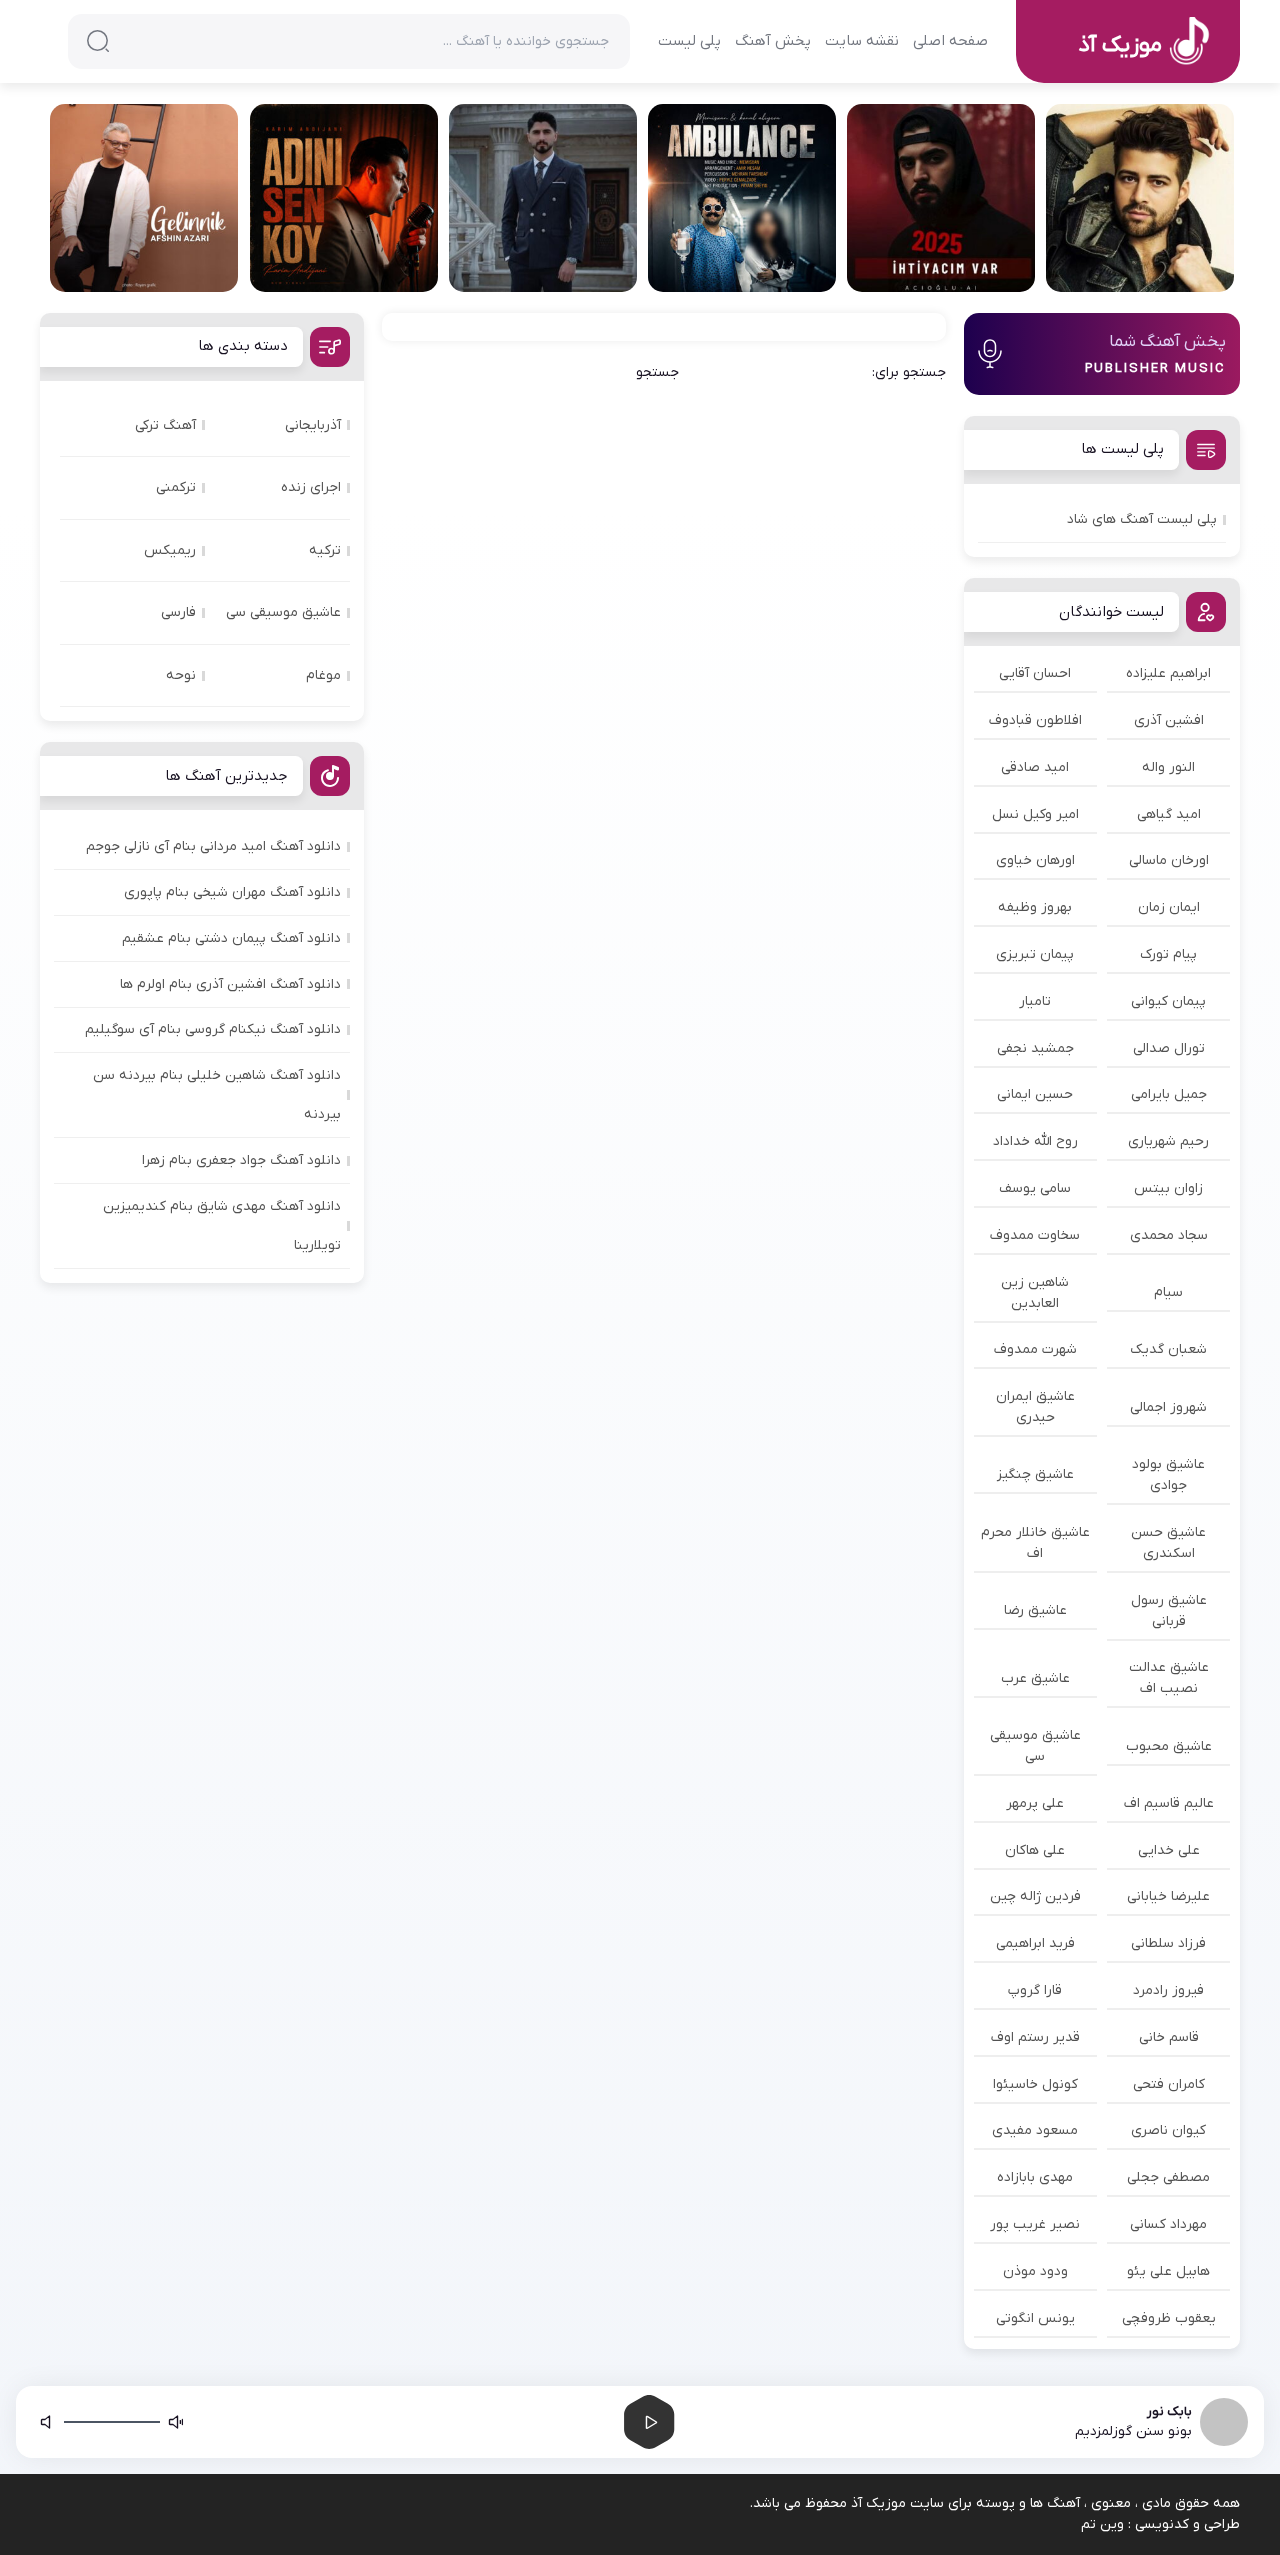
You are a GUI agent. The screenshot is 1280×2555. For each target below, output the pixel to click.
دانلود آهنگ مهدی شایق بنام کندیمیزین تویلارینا (222, 1226)
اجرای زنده (311, 487)
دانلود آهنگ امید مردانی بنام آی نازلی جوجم (213, 846)
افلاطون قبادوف (1035, 720)
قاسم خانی (1169, 2037)
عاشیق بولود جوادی (1168, 1475)
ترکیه (325, 550)
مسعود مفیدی (1035, 2130)
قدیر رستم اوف (1035, 2037)
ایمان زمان (1169, 907)
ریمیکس (170, 550)
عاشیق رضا (1035, 1610)
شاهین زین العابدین (1035, 1293)
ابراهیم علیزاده (1168, 673)
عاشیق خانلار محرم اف (1035, 1543)
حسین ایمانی (1035, 1094)
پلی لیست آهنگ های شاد (1142, 519)
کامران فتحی (1169, 2084)
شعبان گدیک (1168, 1349)
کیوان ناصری (1168, 2130)
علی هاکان (1035, 1850)
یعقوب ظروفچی (1169, 2318)
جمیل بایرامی (1169, 1094)
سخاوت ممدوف (1035, 1235)
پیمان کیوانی (1168, 1001)
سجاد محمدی (1169, 1235)
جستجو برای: (909, 372)
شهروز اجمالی (1168, 1407)
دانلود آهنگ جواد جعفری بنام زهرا (241, 1160)
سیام (1168, 1292)
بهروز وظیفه (1035, 907)
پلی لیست (689, 41)
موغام (323, 675)
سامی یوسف (1035, 1188)
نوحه (181, 675)
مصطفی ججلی (1168, 2177)
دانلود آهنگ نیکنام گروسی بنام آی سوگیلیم (213, 1029)
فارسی (178, 612)
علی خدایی (1169, 1850)
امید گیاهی (1169, 814)
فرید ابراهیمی (1035, 1943)
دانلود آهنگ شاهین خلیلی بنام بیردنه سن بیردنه (217, 1095)
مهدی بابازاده (1035, 2177)
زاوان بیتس (1168, 1188)
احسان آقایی (1035, 673)
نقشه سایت (862, 41)
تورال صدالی (1169, 1048)
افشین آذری (1169, 720)
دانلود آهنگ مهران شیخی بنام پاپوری (232, 892)
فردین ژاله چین (1035, 1896)
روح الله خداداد (1035, 1141)
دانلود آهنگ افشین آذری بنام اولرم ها (230, 984)
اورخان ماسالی (1169, 860)
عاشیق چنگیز (1035, 1474)
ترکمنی (176, 487)
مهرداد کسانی (1168, 2224)
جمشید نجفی (1035, 1048)
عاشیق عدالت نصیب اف (1169, 1678)
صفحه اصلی (950, 41)
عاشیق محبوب (1169, 1746)
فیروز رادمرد (1168, 1990)
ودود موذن (1035, 2271)
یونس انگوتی (1035, 2318)
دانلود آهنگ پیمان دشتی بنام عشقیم (231, 938)
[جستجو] (98, 41)
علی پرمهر (1035, 1803)
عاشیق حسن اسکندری (1168, 1543)
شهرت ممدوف (1035, 1349)
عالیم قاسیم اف (1169, 1803)
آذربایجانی (313, 425)
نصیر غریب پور (1035, 2224)
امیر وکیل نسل (1035, 814)
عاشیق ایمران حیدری (1035, 1407)
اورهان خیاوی (1035, 860)
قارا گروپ (1035, 1990)
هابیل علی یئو (1168, 2271)
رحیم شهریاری (1168, 1141)
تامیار (1035, 1001)
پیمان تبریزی (1035, 954)
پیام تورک (1168, 954)
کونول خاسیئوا (1035, 2084)
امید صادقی (1035, 767)
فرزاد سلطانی (1168, 1943)
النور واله (1168, 767)
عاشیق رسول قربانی (1169, 1611)
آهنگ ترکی (165, 425)
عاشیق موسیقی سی (1035, 1746)
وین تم (1102, 2524)
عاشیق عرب (1035, 1678)
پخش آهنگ (773, 41)
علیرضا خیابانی (1168, 1896)
